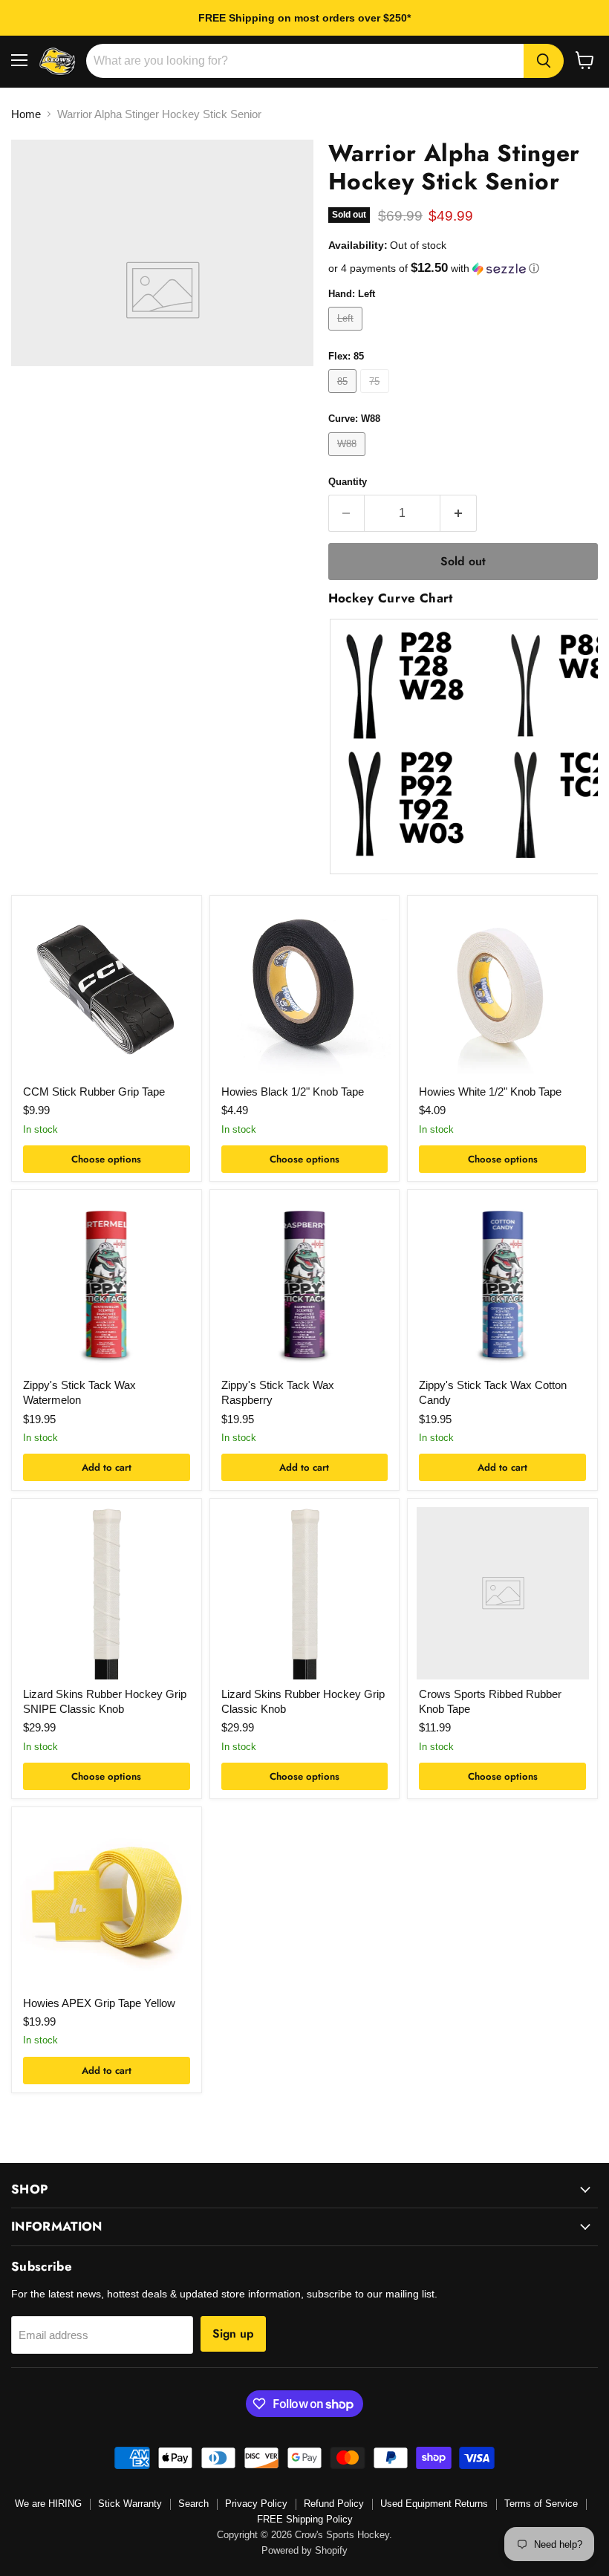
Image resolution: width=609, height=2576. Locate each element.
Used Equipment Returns (434, 2504)
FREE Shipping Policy (305, 2519)
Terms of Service (541, 2504)
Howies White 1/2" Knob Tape (490, 1092)
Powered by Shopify (304, 2550)
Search (193, 2504)
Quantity (348, 482)
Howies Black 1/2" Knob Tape (293, 1092)
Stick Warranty (130, 2504)
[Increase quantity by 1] (459, 513)
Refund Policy (334, 2504)
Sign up (233, 2333)
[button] (463, 269)
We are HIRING (48, 2504)
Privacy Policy (256, 2504)
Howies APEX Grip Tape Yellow (99, 2003)
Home (26, 114)
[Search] (544, 61)
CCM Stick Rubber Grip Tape (94, 1092)
